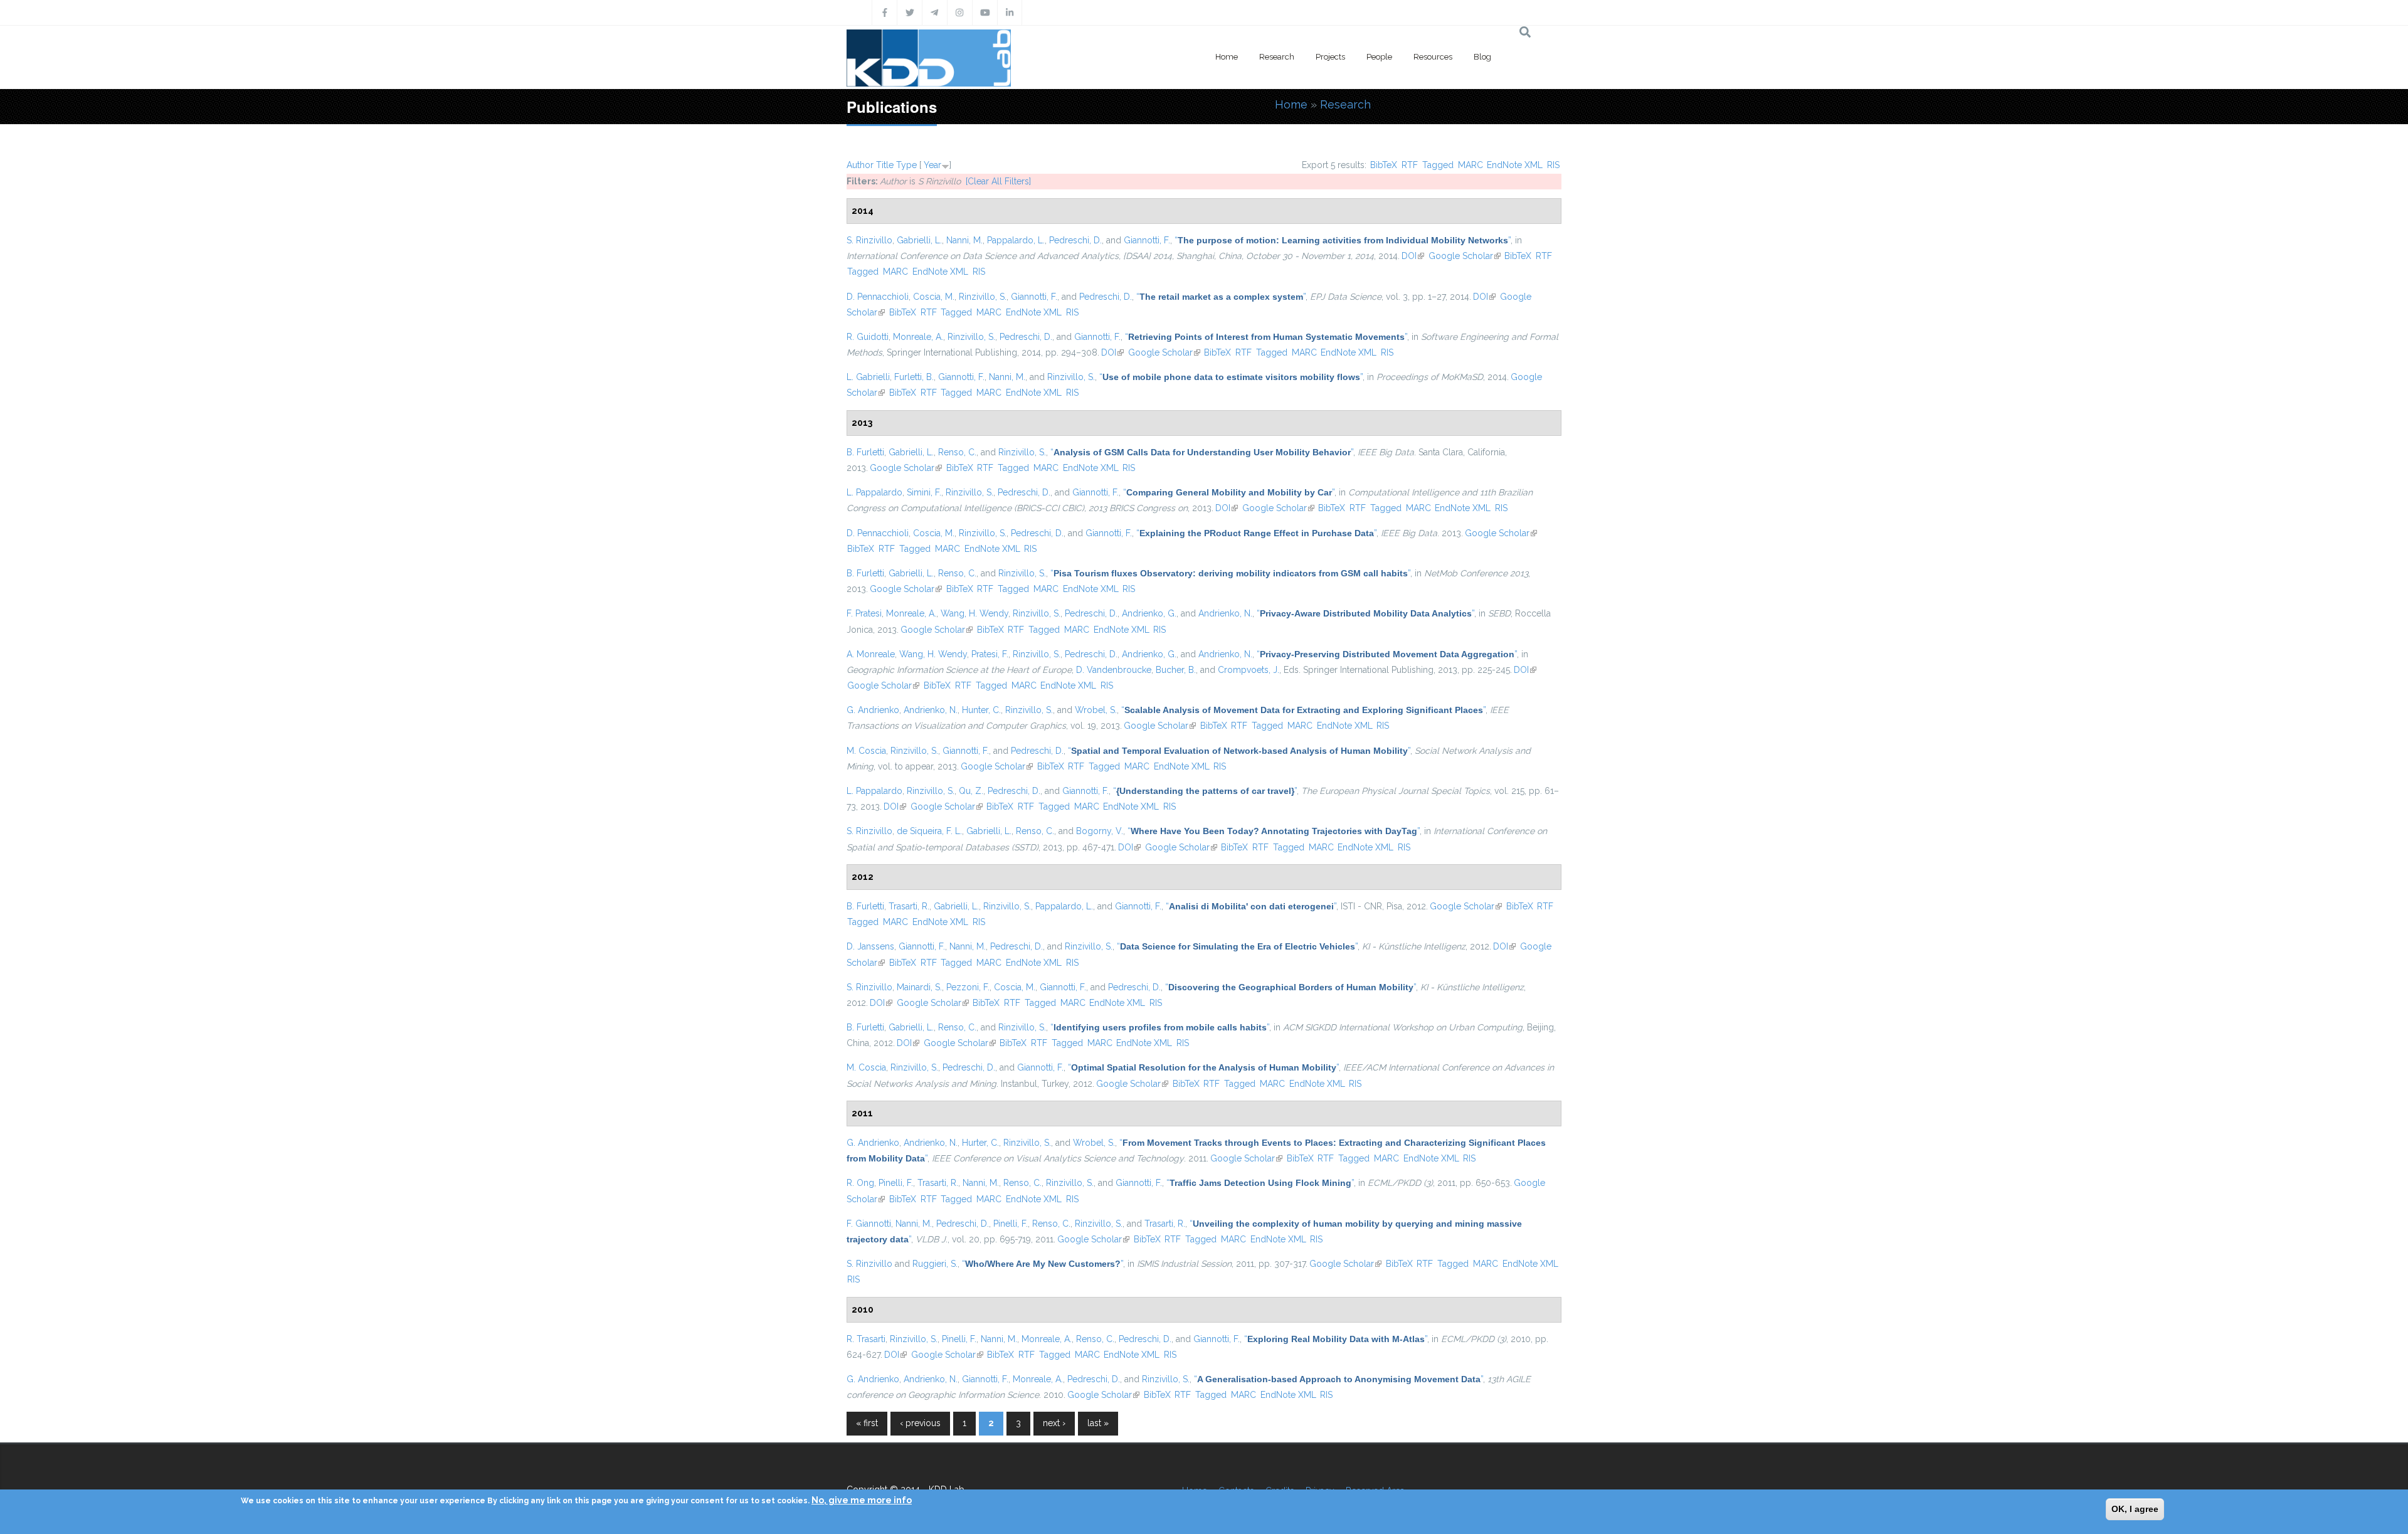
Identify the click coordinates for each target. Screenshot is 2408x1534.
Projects (1330, 57)
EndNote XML (1515, 165)
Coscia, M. (934, 297)
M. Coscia (866, 751)
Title (885, 165)
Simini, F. (924, 492)
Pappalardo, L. (1016, 240)
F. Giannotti (869, 1224)
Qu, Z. (971, 791)
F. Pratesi (864, 613)
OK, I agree (2135, 1509)
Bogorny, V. (1100, 831)
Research (1277, 57)
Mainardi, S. (919, 987)
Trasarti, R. (909, 906)
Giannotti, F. (1147, 240)
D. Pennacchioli (878, 297)
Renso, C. (957, 452)
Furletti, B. (914, 377)
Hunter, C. (981, 710)
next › (1054, 1423)
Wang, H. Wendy (974, 613)
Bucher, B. (1176, 670)
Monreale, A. (918, 337)
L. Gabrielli (868, 377)
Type (906, 165)
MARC (1471, 165)
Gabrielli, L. (919, 240)
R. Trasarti (866, 1339)
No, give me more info (862, 1500)
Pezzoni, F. (968, 987)
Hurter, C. (980, 1143)
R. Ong (860, 1183)
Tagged (1438, 165)
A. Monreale (871, 654)
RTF (1410, 165)
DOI (1413, 256)
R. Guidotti (868, 337)
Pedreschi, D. (1075, 240)
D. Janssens (870, 946)
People (1379, 57)
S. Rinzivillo (869, 240)
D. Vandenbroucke (1114, 670)
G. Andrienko (873, 710)
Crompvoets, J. (1249, 670)
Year (932, 165)
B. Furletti (865, 452)
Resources (1433, 57)
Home (1227, 57)
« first (867, 1423)
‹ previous (920, 1423)
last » (1098, 1423)
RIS (1553, 165)
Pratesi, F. (990, 654)
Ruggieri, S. (935, 1264)
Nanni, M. (964, 240)
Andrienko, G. (1149, 613)
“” (1343, 240)
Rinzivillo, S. (983, 297)
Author (860, 165)
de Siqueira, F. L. (929, 831)
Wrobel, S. (1096, 710)
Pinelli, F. (896, 1183)
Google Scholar (1465, 256)
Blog (1482, 57)
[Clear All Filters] (998, 181)
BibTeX (1384, 165)
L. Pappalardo (874, 492)
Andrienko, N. (1225, 613)
